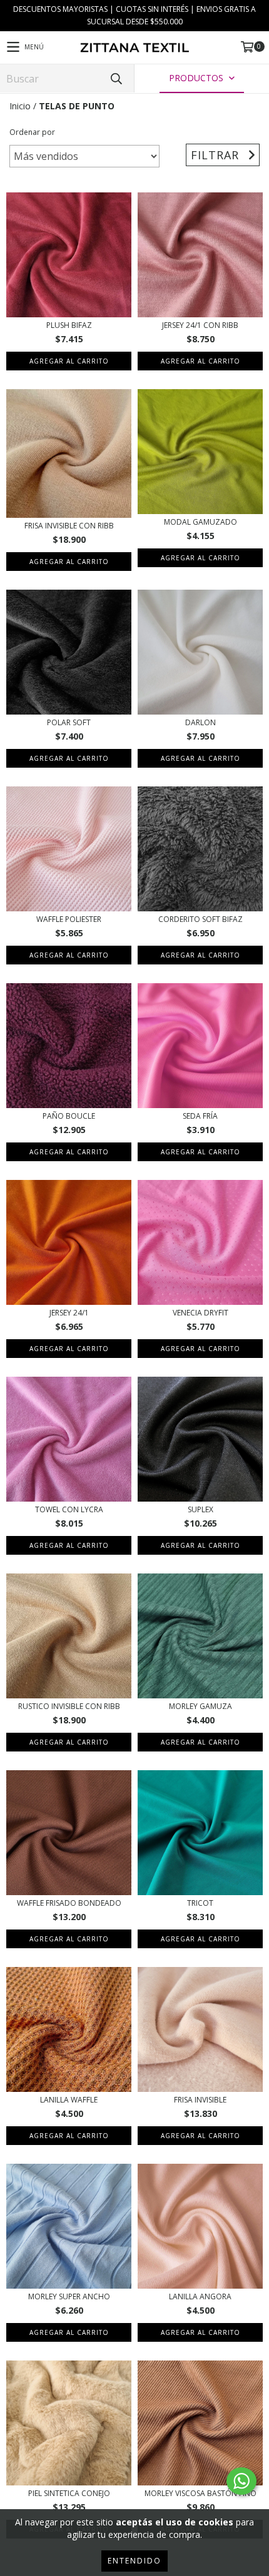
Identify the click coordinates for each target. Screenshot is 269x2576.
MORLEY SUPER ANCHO (69, 2296)
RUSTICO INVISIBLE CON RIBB (69, 1706)
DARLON (200, 722)
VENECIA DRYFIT (200, 1313)
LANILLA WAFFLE (69, 2100)
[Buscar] (116, 78)
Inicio (20, 106)
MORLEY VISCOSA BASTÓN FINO (200, 2493)
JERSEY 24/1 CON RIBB (200, 325)
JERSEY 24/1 (69, 1313)
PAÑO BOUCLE (69, 1116)
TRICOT (200, 1903)
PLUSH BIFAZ (69, 325)
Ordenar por (32, 132)
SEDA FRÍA (200, 1116)
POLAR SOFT (69, 722)
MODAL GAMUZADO (200, 522)
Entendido (134, 2561)
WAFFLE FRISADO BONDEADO (69, 1903)
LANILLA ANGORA (200, 2296)
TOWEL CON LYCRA (69, 1509)
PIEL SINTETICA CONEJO (69, 2493)
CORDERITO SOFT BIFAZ (200, 919)
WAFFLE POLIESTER (69, 919)
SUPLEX (200, 1509)
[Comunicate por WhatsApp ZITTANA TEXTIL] (241, 2481)
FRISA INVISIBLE (200, 2100)
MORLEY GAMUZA (200, 1706)
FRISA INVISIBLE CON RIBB (69, 526)
